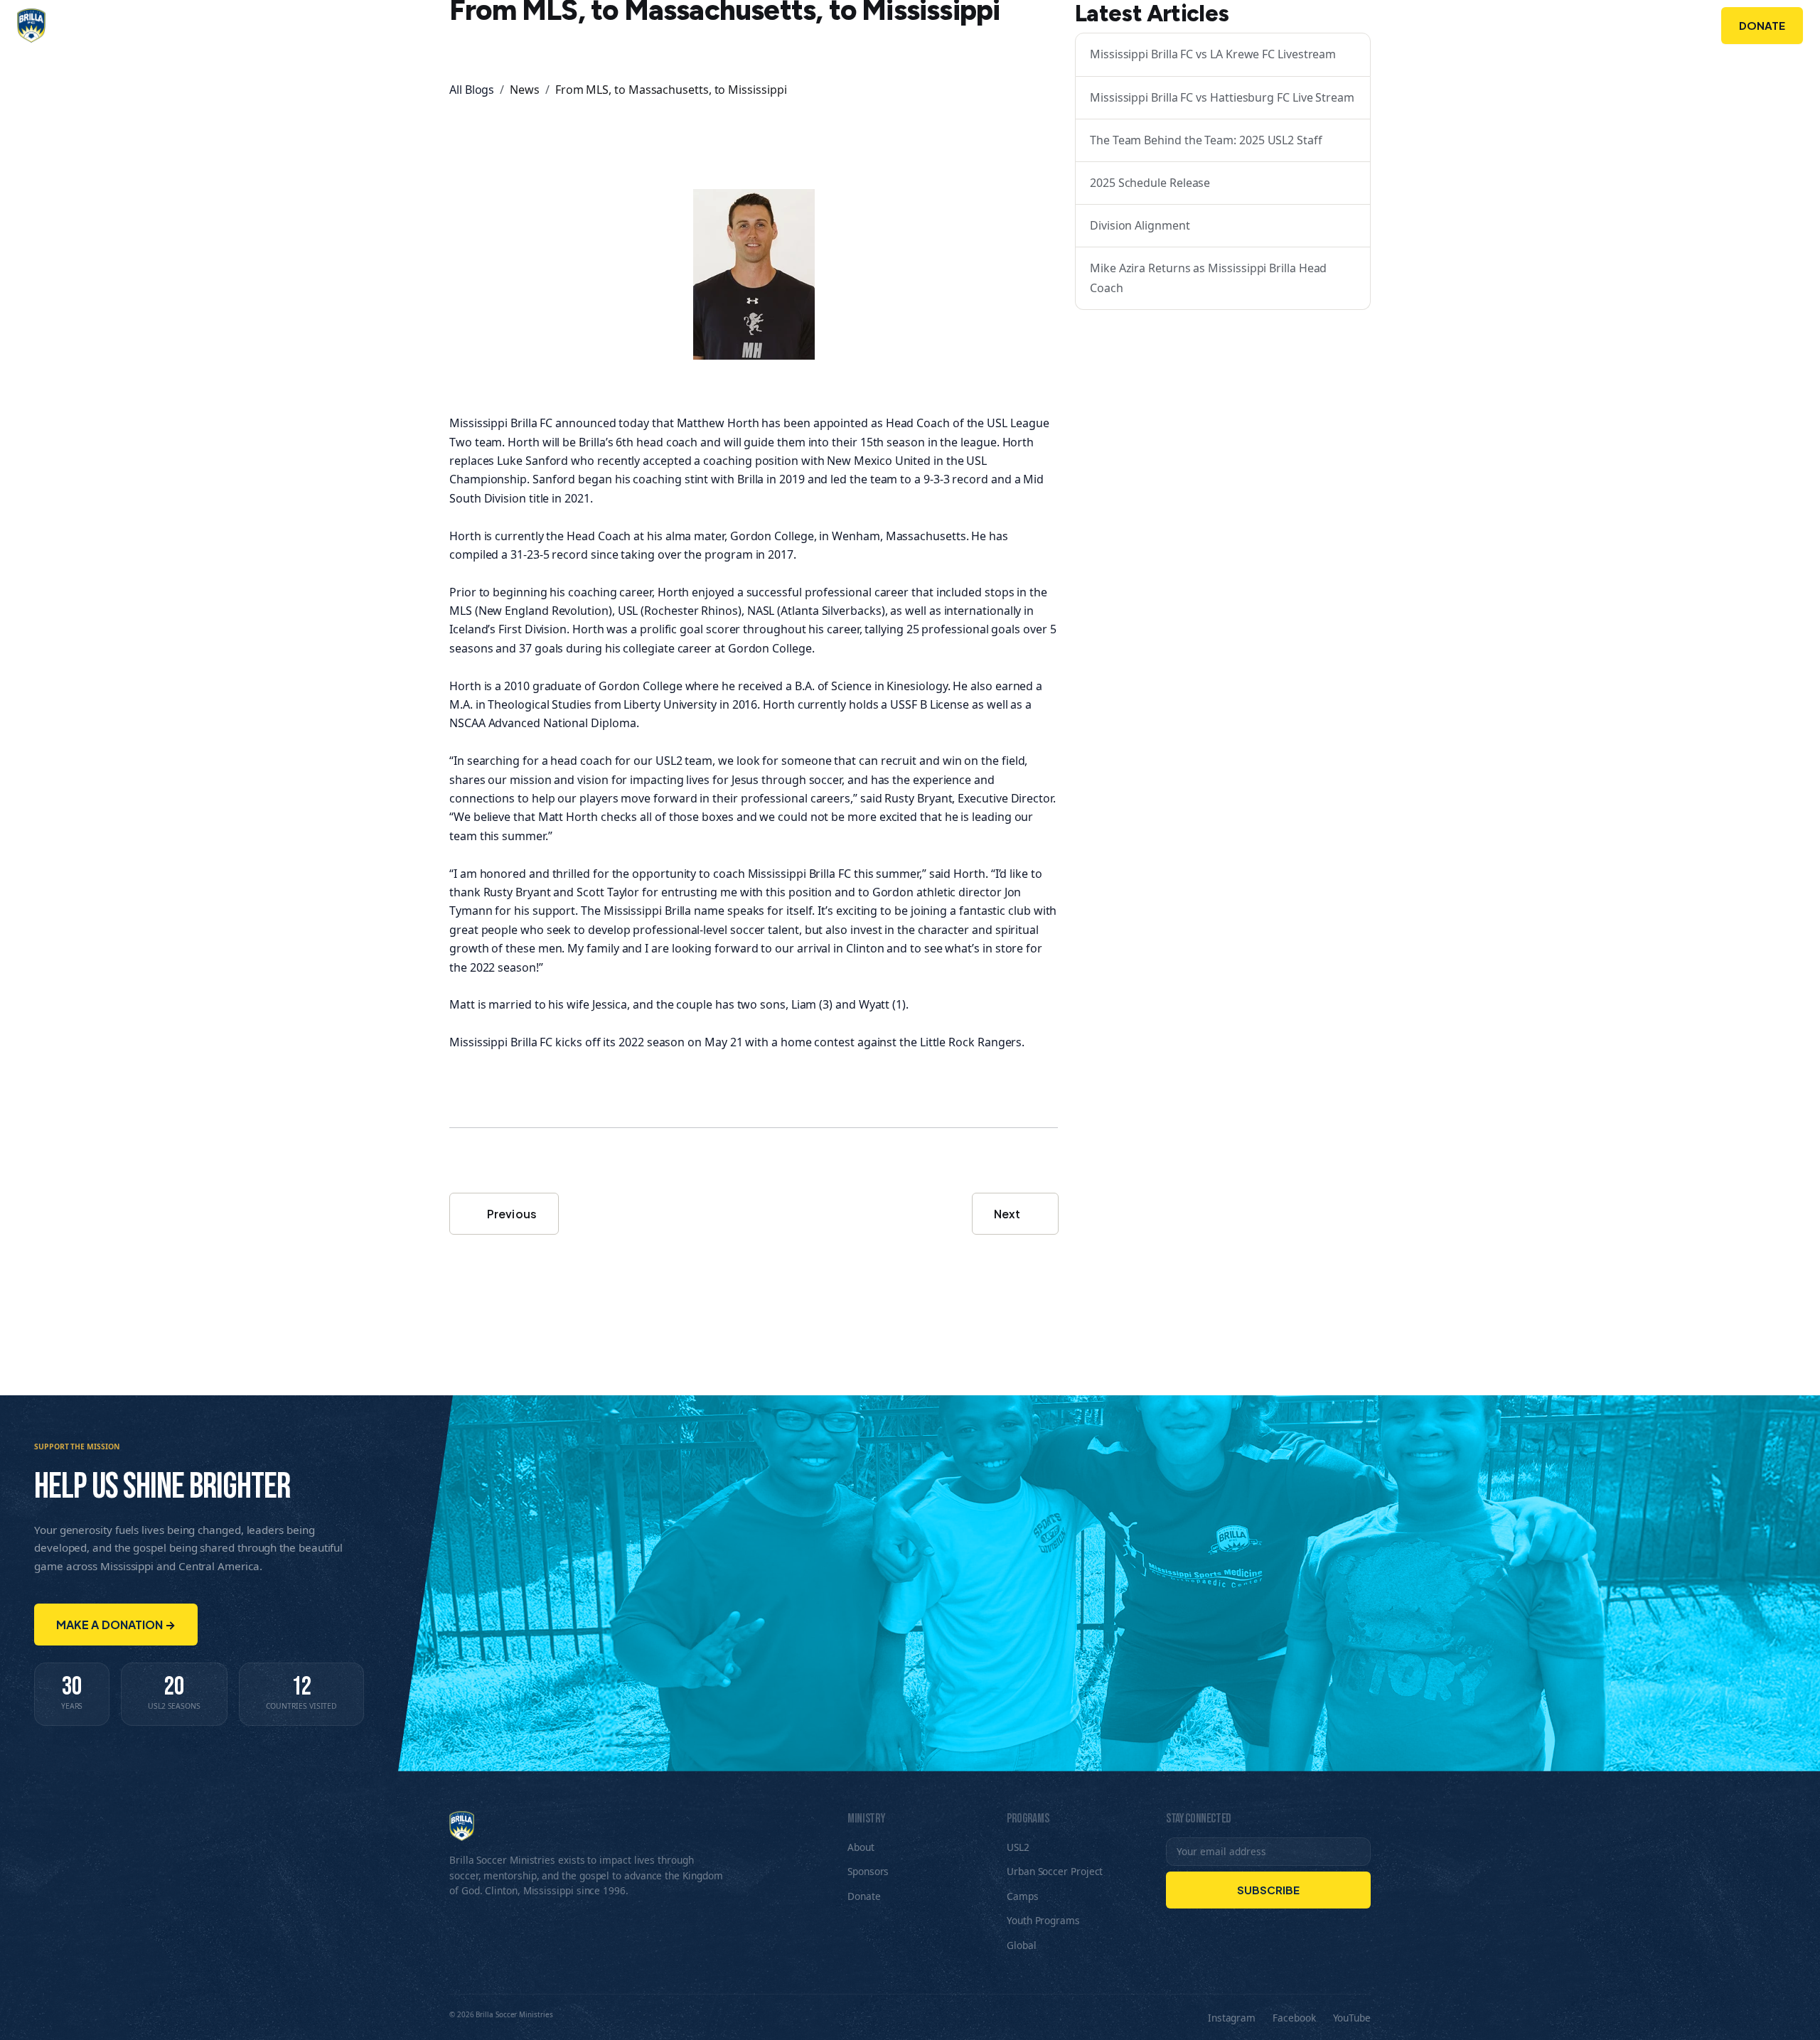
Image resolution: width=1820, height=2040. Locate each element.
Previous (511, 1214)
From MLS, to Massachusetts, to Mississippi (671, 90)
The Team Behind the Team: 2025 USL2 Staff (1206, 140)
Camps (1023, 1896)
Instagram (1232, 2018)
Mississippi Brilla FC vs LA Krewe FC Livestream (1213, 54)
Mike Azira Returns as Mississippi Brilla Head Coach (1208, 278)
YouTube (1352, 2018)
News (525, 90)
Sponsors (1622, 26)
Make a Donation (116, 1625)
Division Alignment (1140, 225)
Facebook (1294, 2018)
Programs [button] (1518, 26)
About (1438, 26)
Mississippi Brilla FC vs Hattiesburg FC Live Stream (1222, 97)
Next (1008, 1214)
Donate (1762, 25)
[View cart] (1690, 26)
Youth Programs (1043, 1920)
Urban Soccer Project (1055, 1871)
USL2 (1018, 1847)
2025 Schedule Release (1150, 183)
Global (1022, 1945)
